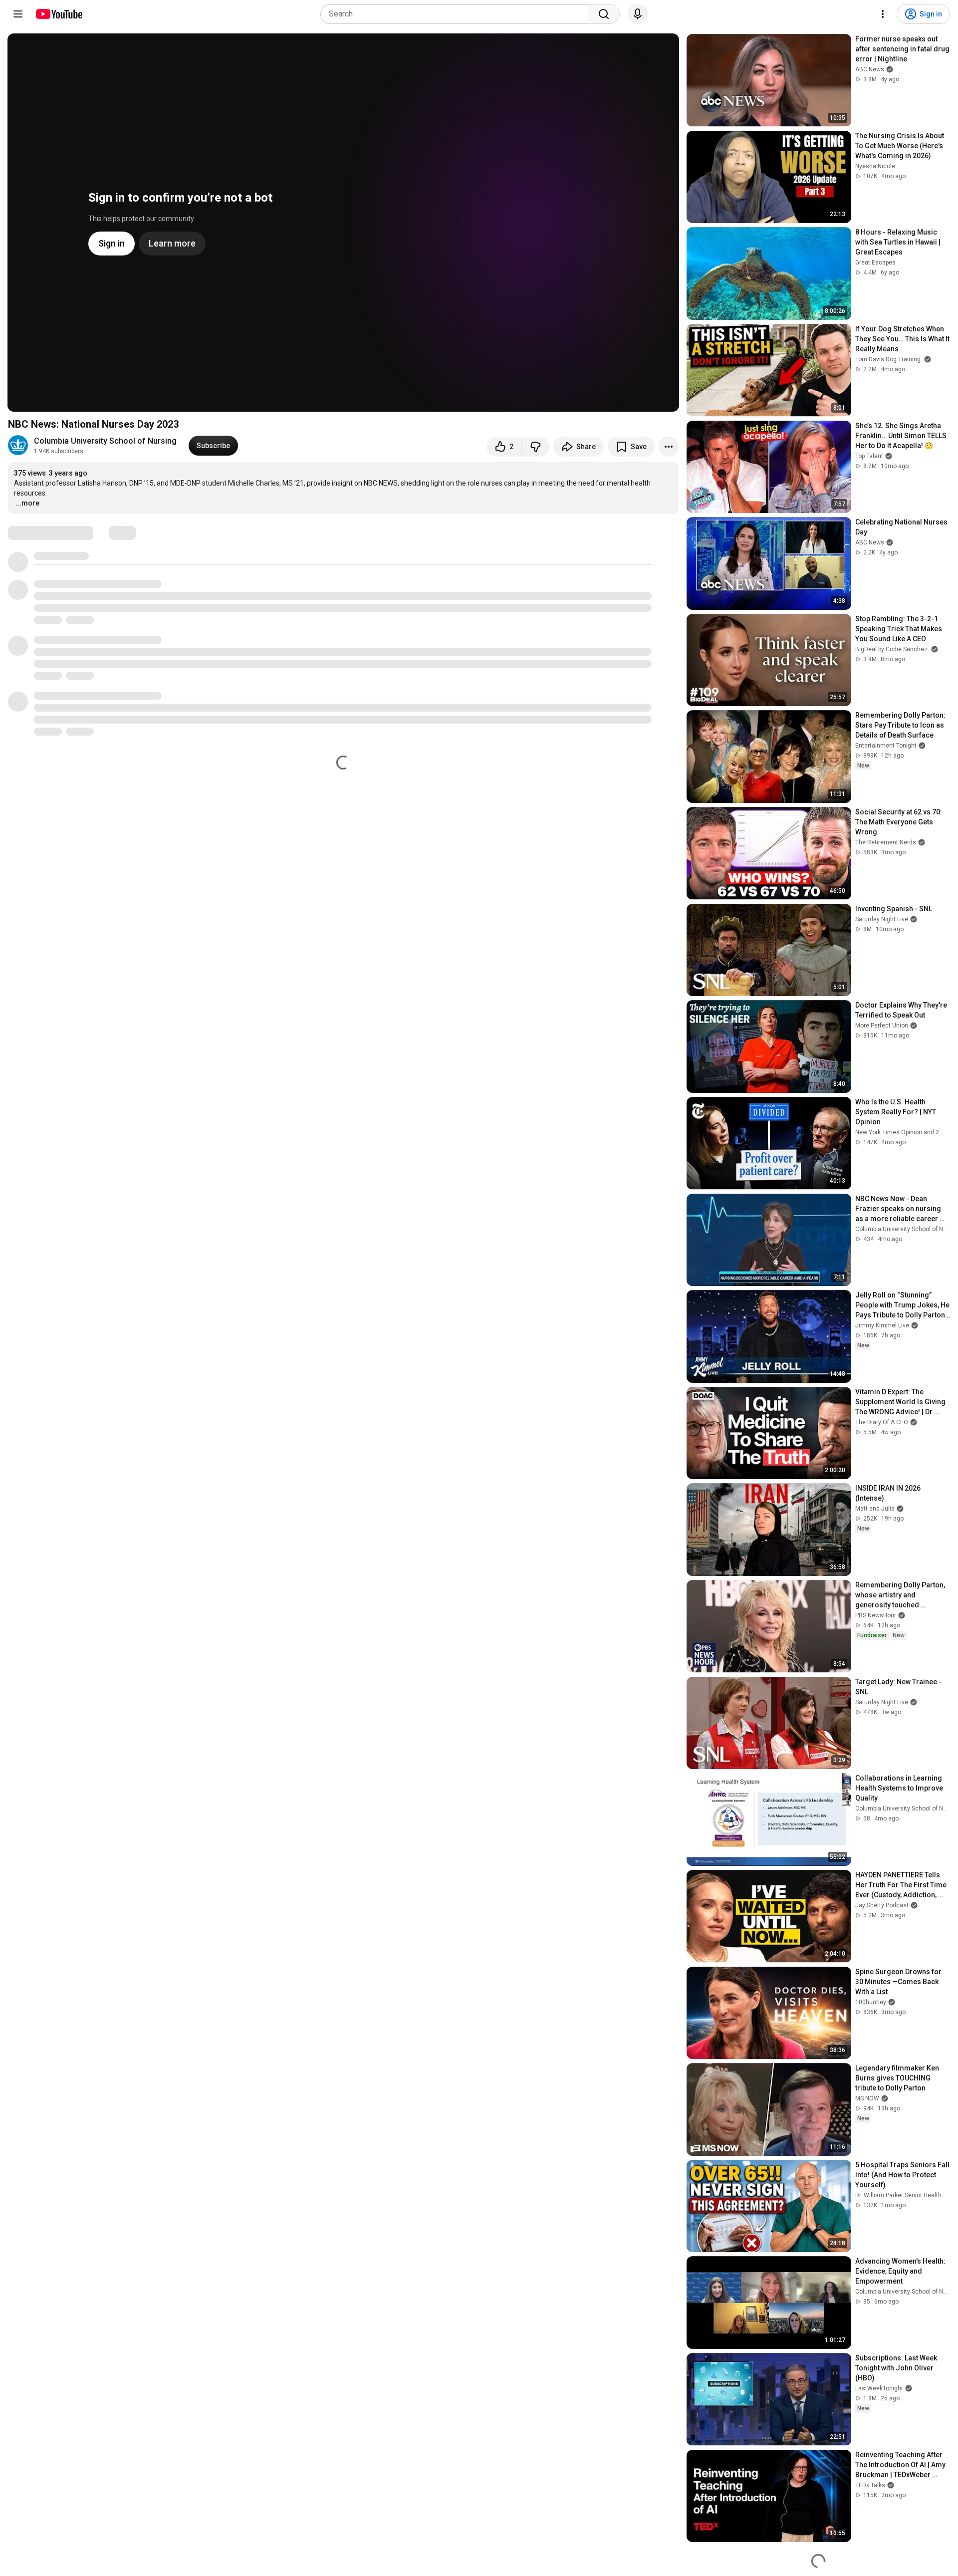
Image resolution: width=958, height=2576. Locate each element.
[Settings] (883, 14)
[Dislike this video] (535, 447)
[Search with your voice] (638, 14)
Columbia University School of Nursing (105, 441)
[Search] (604, 14)
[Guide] (18, 14)
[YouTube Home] (59, 14)
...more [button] (27, 503)
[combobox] (457, 14)
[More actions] (669, 447)
